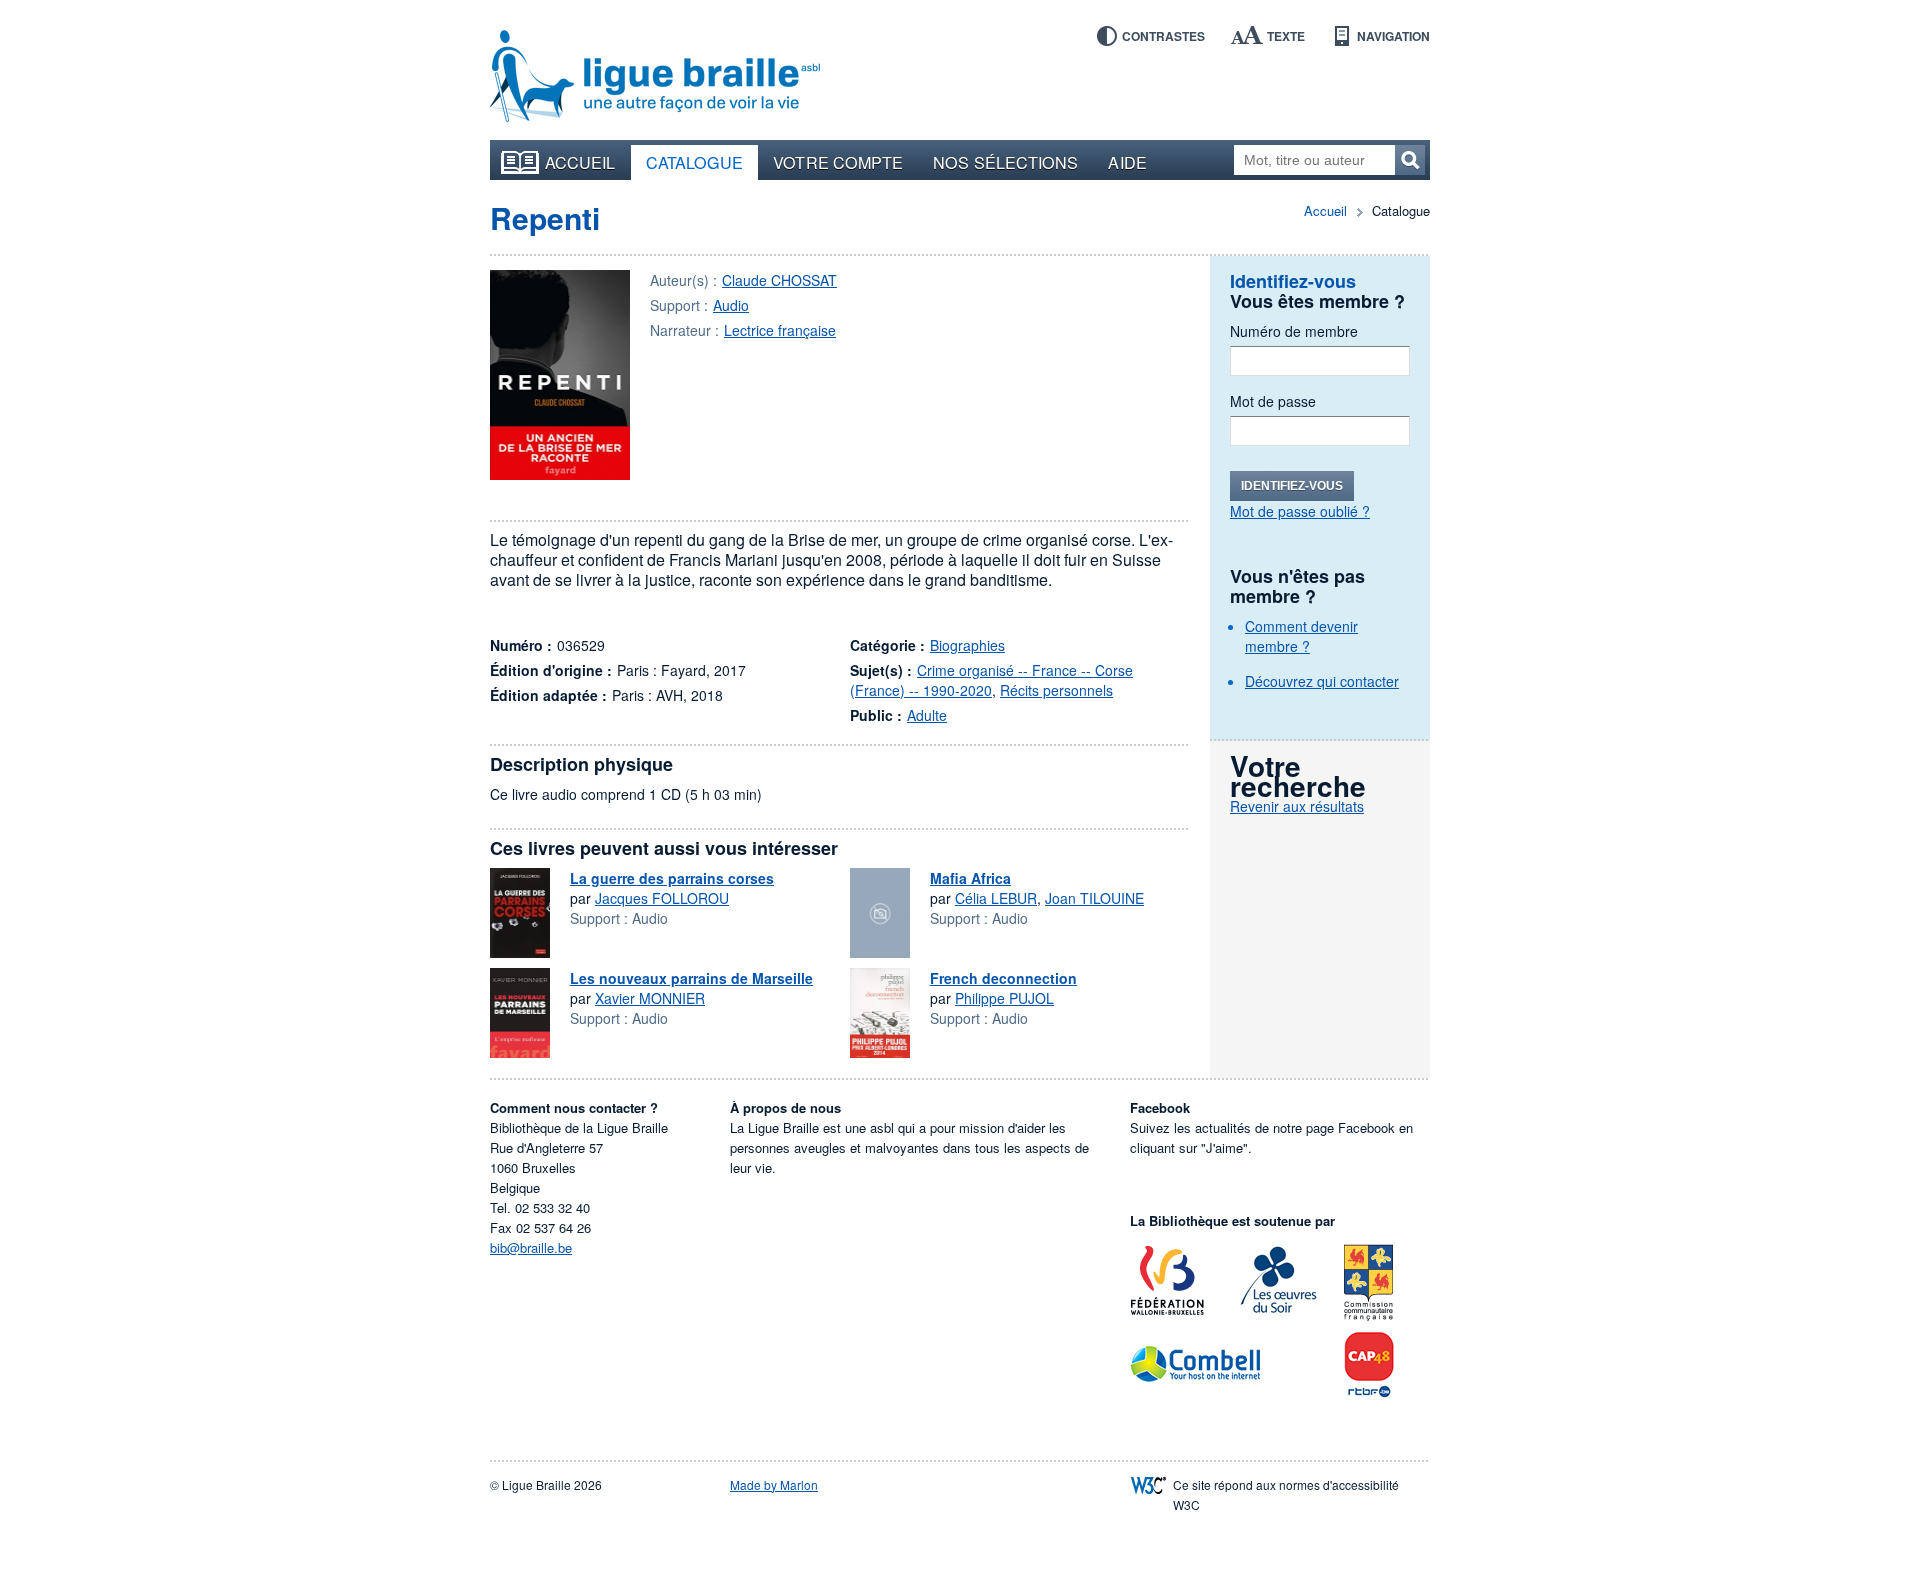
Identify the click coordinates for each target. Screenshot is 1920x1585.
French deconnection (1003, 978)
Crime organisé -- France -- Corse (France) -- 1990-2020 (991, 680)
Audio (731, 305)
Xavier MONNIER (650, 998)
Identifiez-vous (1292, 486)
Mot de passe (1273, 401)
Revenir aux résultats (1297, 806)
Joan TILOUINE (1094, 898)
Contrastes (1163, 36)
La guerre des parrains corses (672, 878)
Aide (1127, 162)
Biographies (967, 645)
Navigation (1393, 36)
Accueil (580, 162)
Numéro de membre (1294, 331)
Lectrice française (780, 330)
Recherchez (1410, 160)
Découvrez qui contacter (1322, 681)
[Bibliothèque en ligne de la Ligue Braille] (655, 77)
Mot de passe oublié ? (1300, 511)
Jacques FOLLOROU (662, 898)
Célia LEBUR (996, 898)
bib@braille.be (531, 1247)
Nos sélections (1005, 162)
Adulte (927, 715)
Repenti (545, 217)
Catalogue (695, 162)
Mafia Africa (970, 878)
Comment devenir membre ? (1301, 636)
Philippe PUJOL (1004, 998)
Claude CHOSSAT (779, 280)
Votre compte (838, 162)
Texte (1286, 36)
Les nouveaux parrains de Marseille (691, 978)
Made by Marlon (774, 1484)
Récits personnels (1056, 690)
